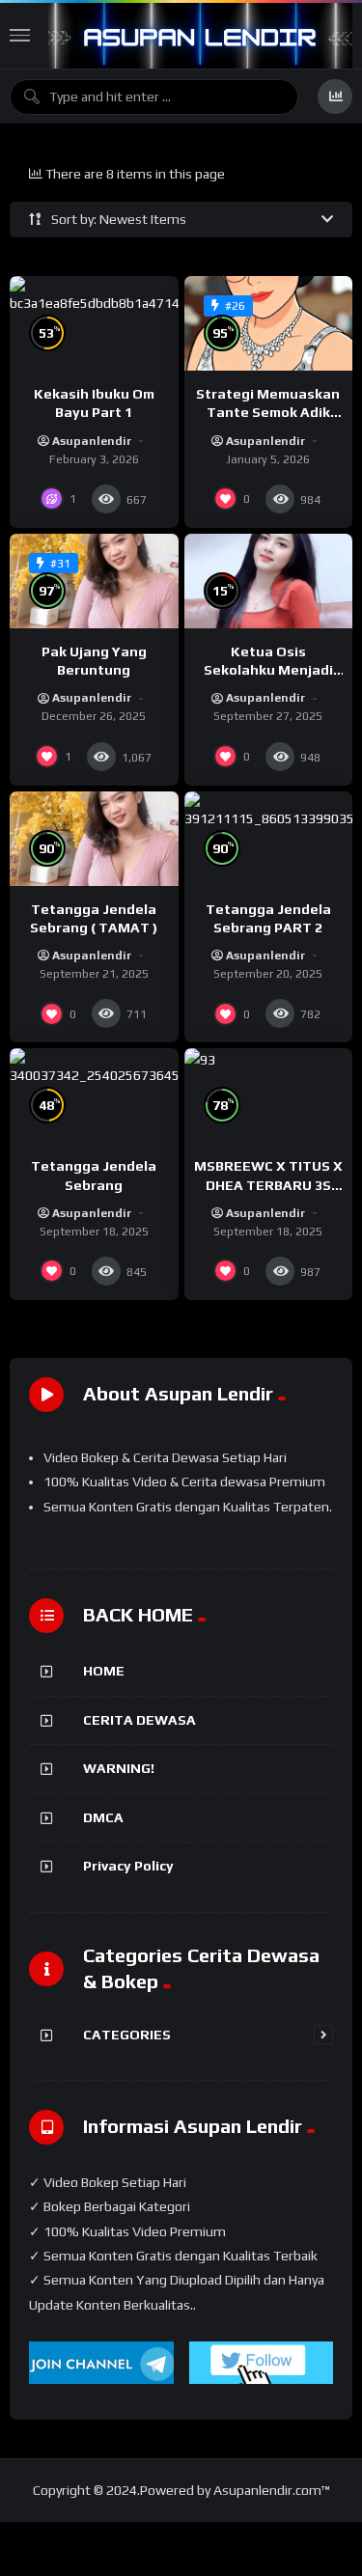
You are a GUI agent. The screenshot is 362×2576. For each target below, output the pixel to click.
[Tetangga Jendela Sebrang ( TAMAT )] (94, 839)
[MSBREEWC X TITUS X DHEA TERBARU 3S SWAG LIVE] (269, 1095)
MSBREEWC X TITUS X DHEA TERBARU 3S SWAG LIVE (268, 1184)
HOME (104, 1671)
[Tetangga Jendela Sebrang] (94, 1095)
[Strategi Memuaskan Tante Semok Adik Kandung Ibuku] (269, 323)
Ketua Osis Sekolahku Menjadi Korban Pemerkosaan (268, 670)
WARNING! (119, 1768)
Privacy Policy (128, 1866)
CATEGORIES (127, 2035)
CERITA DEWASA (139, 1720)
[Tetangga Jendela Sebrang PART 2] (269, 839)
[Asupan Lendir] (200, 36)
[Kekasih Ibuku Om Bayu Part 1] (94, 323)
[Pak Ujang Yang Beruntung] (94, 581)
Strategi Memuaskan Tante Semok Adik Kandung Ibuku (268, 412)
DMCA (103, 1817)
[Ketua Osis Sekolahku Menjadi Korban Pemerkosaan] (269, 581)
